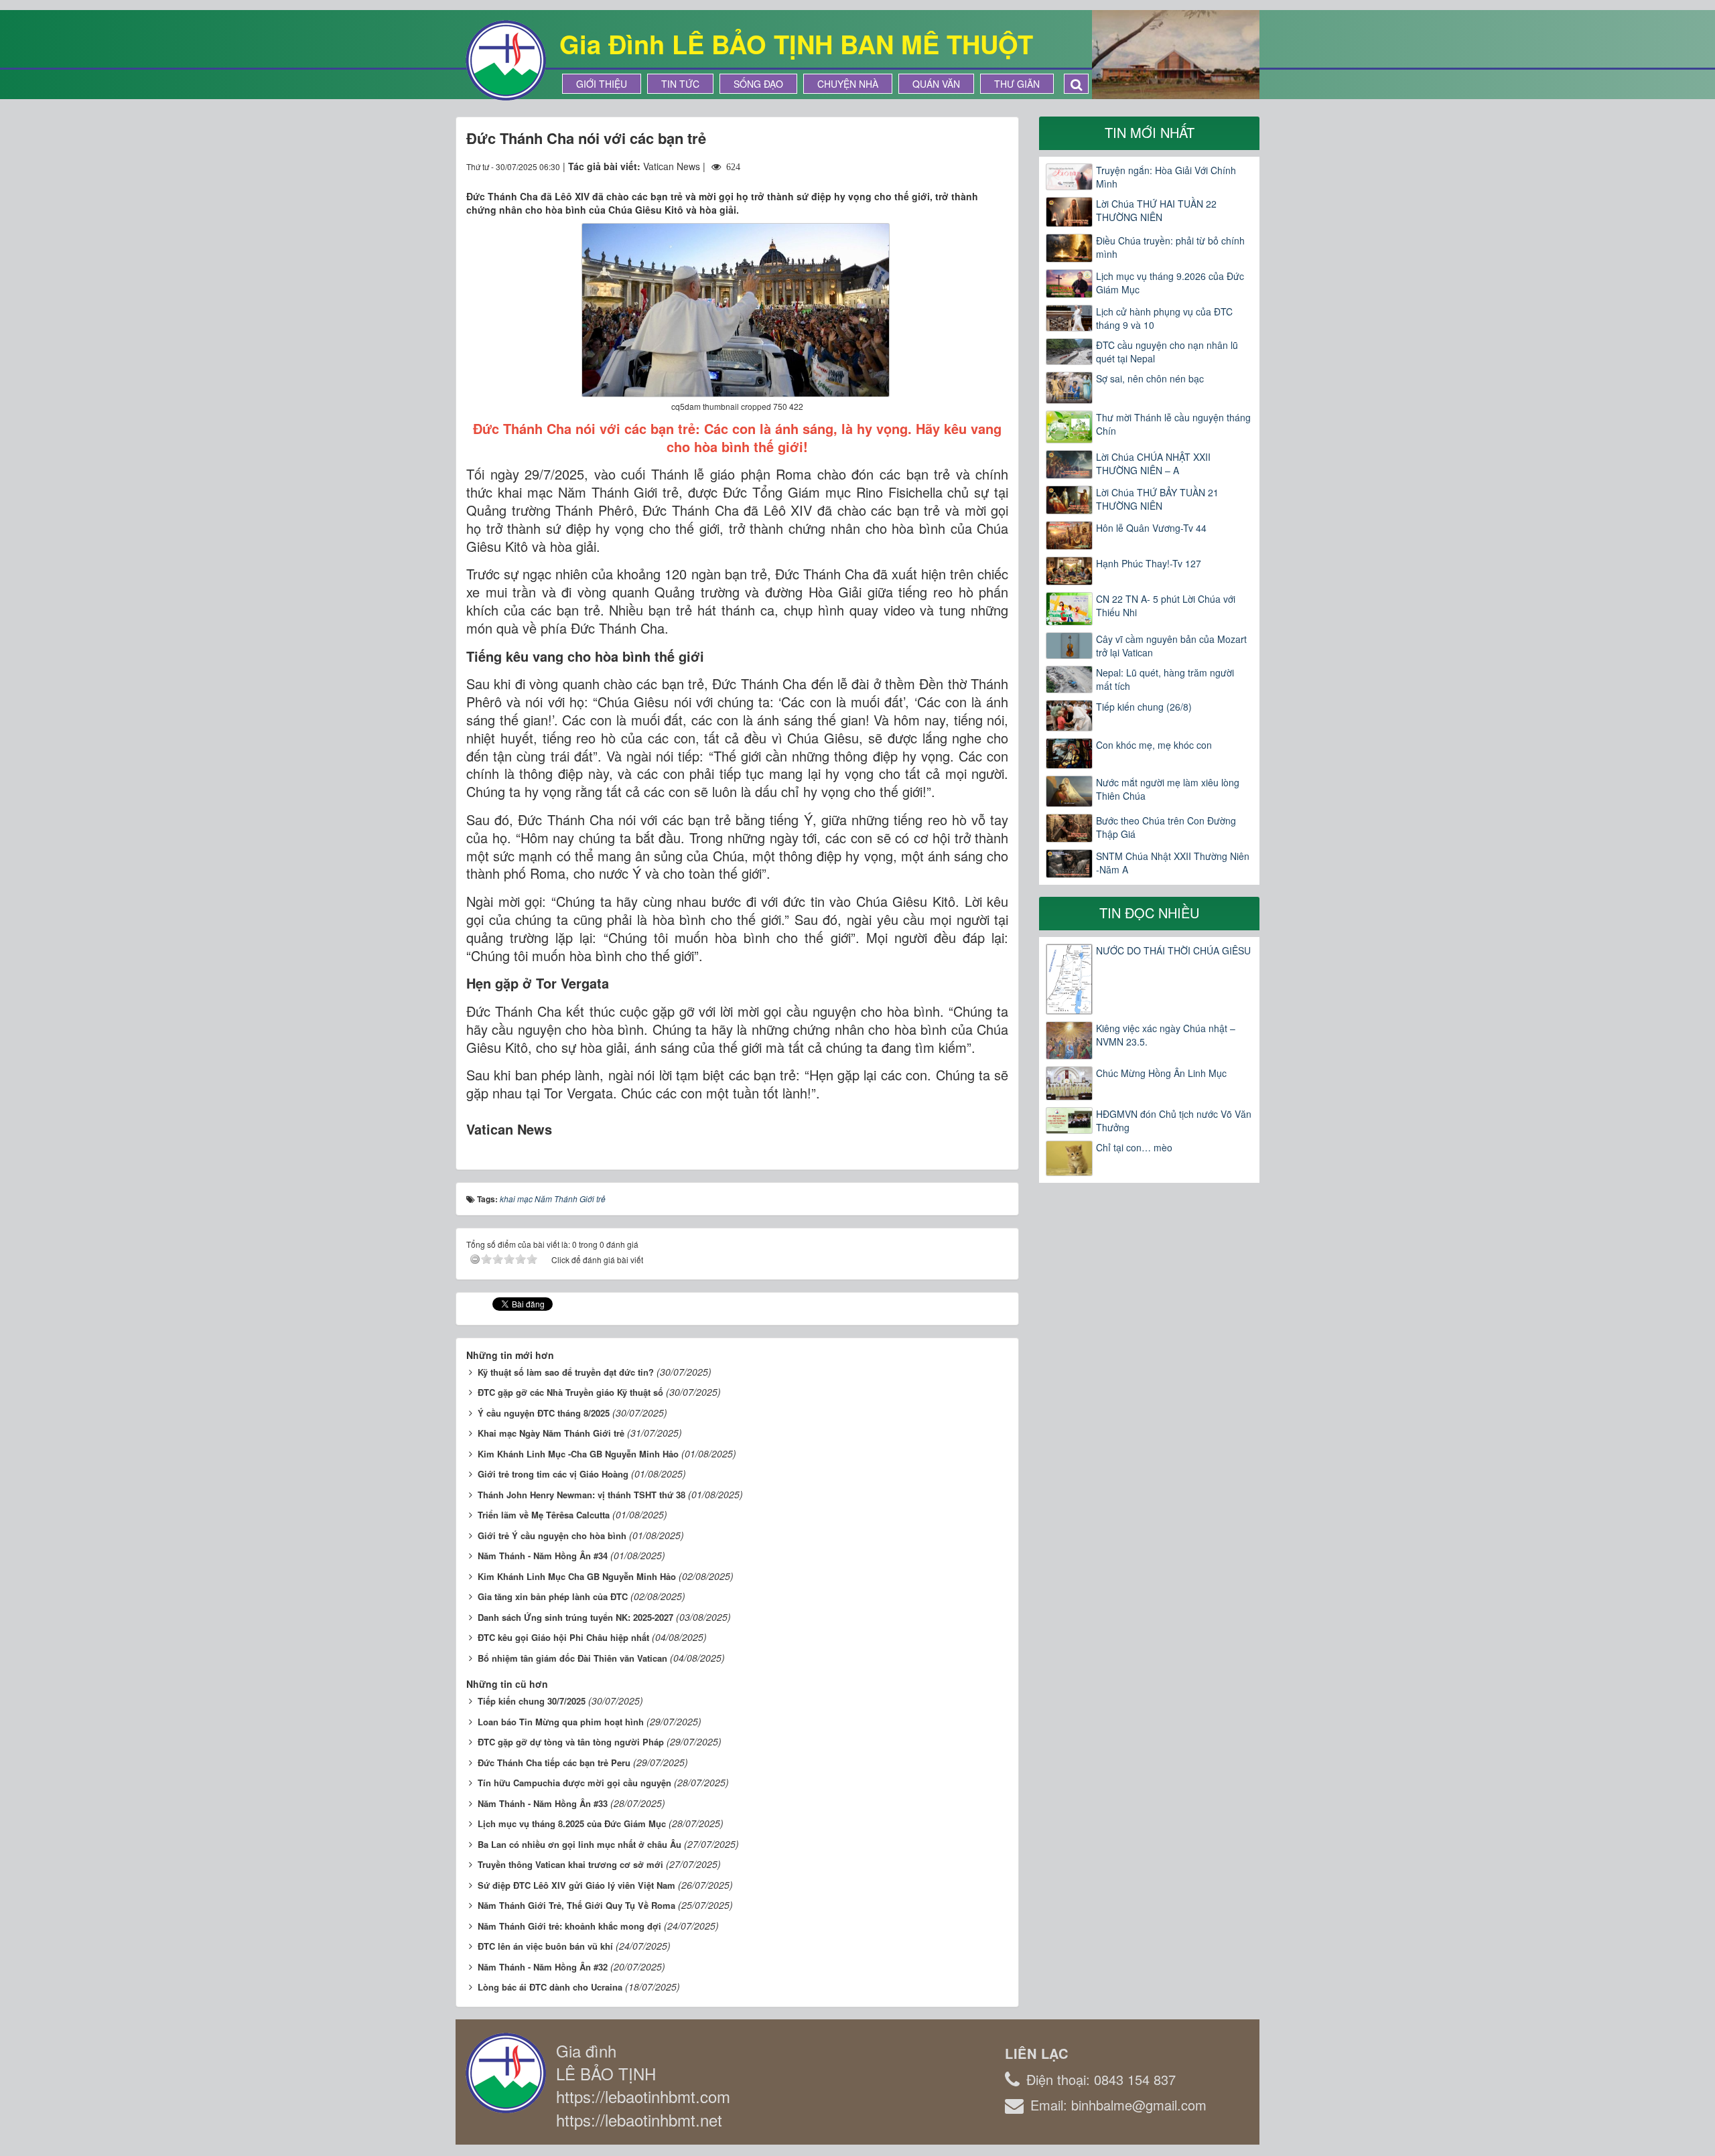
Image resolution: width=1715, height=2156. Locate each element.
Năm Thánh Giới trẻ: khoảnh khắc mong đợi (569, 1926)
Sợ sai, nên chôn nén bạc (1150, 378)
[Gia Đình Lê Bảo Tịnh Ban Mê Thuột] (506, 59)
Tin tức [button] (680, 84)
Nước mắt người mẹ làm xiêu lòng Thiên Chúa (1168, 789)
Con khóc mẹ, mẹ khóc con (1154, 745)
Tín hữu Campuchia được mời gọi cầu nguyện (574, 1783)
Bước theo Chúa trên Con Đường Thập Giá (1166, 827)
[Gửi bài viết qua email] (949, 166)
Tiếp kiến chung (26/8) (1144, 707)
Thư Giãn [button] (1017, 84)
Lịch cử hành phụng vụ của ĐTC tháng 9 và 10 (1164, 318)
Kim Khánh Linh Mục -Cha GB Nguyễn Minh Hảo (578, 1454)
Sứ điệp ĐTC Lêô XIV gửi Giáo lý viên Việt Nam (576, 1885)
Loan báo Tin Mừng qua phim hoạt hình (561, 1722)
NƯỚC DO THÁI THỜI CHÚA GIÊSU (1173, 950)
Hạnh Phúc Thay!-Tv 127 (1149, 563)
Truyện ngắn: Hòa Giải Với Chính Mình (1166, 177)
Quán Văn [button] (936, 84)
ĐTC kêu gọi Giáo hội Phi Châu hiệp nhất (563, 1637)
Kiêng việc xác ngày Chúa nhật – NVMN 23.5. (1166, 1035)
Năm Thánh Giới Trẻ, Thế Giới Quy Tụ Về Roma (576, 1905)
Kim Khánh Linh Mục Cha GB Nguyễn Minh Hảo (577, 1576)
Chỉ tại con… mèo (1134, 1147)
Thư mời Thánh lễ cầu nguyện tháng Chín (1173, 424)
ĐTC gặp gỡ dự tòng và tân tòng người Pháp (571, 1742)
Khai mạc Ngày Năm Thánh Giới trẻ (551, 1433)
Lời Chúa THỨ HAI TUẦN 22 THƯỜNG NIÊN (1156, 210)
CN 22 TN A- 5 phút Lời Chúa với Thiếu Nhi (1166, 605)
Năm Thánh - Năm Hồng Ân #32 (543, 1967)
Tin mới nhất (1150, 132)
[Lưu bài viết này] (998, 166)
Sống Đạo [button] (758, 84)
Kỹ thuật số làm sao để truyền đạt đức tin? (566, 1372)
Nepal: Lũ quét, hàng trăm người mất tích (1165, 679)
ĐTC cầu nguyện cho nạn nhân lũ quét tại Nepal (1167, 352)
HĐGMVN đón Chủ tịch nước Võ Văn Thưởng (1174, 1121)
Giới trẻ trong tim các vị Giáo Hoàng (553, 1474)
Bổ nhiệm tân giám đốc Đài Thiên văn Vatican (572, 1658)
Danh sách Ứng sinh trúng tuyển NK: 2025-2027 (575, 1617)
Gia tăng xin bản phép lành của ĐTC (553, 1596)
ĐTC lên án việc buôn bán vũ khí (545, 1946)
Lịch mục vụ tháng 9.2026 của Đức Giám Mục (1170, 283)
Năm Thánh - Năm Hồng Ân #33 (543, 1803)
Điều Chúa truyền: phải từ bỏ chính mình (1170, 247)
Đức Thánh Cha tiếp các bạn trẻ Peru (554, 1763)
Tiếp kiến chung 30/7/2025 (532, 1701)
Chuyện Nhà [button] (848, 84)
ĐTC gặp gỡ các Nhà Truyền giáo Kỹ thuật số (570, 1392)
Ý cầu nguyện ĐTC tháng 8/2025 (544, 1413)
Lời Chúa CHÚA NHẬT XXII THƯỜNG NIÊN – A (1153, 463)
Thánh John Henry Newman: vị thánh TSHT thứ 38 (581, 1495)
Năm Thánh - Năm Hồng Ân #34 (543, 1556)
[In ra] (974, 166)
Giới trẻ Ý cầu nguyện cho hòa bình (552, 1535)
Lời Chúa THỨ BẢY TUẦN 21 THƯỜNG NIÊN (1157, 499)
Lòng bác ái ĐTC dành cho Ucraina (550, 1987)
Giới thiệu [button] (602, 84)
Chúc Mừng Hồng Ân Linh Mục (1161, 1073)
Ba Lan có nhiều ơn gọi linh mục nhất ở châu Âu (579, 1844)
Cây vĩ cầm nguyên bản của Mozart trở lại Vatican (1171, 646)
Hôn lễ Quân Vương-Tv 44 (1151, 528)
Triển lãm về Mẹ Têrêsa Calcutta (544, 1515)
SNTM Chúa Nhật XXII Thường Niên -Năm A (1173, 863)
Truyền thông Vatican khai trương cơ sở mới (570, 1864)
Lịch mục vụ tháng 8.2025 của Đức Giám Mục (572, 1823)
